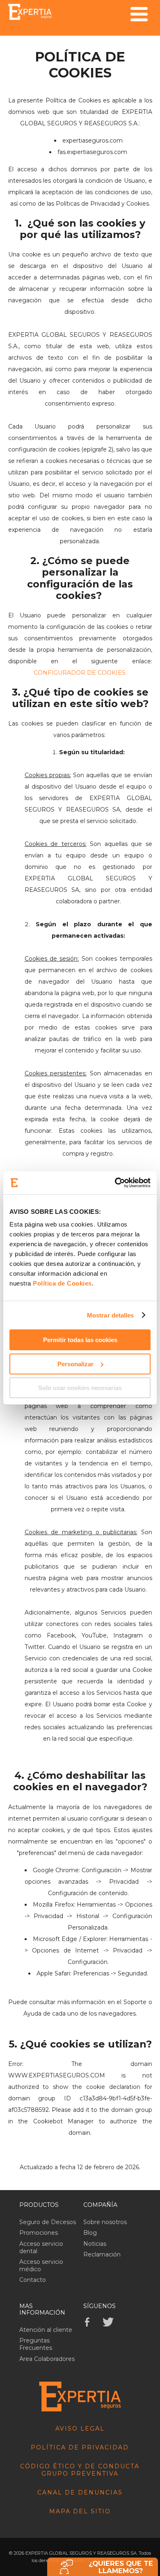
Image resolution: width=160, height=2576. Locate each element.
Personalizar (75, 1364)
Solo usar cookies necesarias (80, 1388)
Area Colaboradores (47, 2359)
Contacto (33, 2280)
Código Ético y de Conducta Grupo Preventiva (80, 2470)
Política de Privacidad (80, 2447)
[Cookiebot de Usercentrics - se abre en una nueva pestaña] (115, 1183)
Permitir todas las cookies (80, 1340)
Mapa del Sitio (80, 2511)
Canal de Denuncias (80, 2492)
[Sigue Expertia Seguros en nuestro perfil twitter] (110, 2322)
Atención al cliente (46, 2330)
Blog (90, 2233)
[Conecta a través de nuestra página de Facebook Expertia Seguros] (92, 2322)
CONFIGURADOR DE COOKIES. (80, 673)
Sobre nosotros (105, 2222)
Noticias (95, 2244)
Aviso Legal (80, 2429)
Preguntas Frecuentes (36, 2344)
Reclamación (102, 2254)
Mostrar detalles (111, 1315)
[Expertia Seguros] (30, 12)
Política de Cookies (62, 1283)
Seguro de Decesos (48, 2222)
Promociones (39, 2233)
